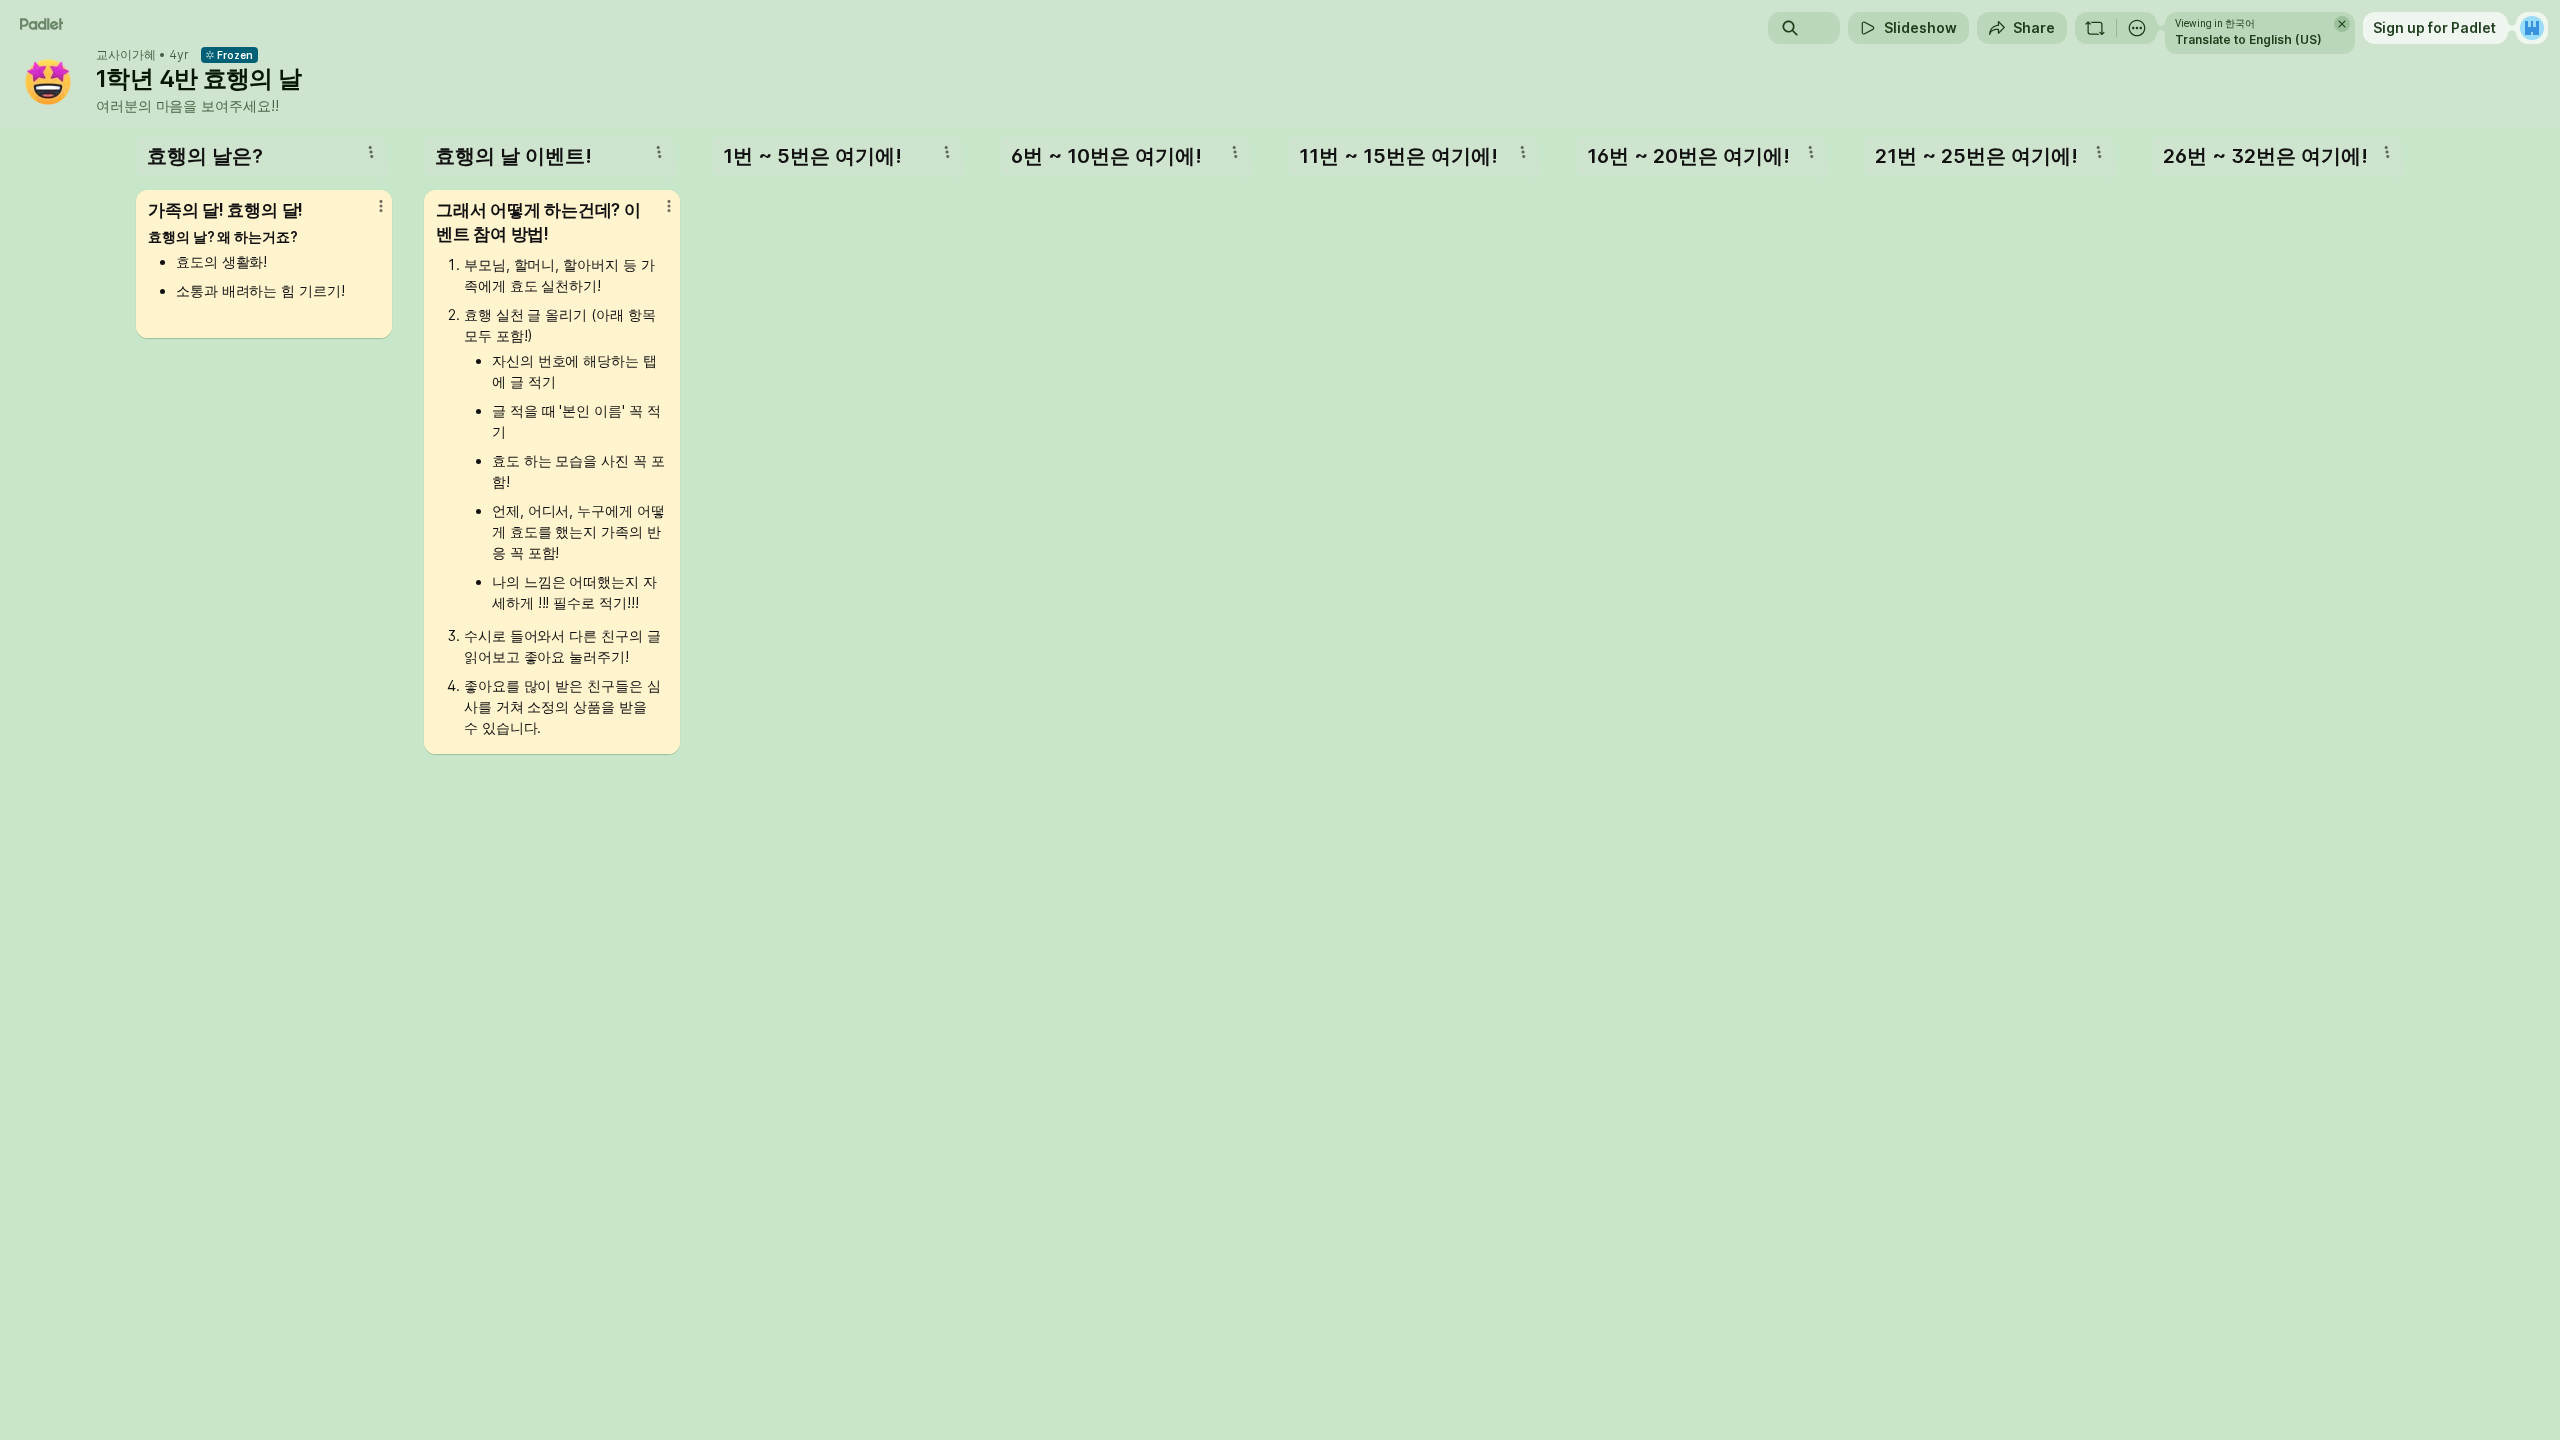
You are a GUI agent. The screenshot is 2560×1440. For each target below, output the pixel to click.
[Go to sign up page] (2532, 28)
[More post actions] (381, 206)
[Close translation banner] (2342, 24)
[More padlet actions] (2137, 28)
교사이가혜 (126, 55)
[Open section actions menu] (371, 152)
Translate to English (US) (2248, 39)
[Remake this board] (2095, 28)
